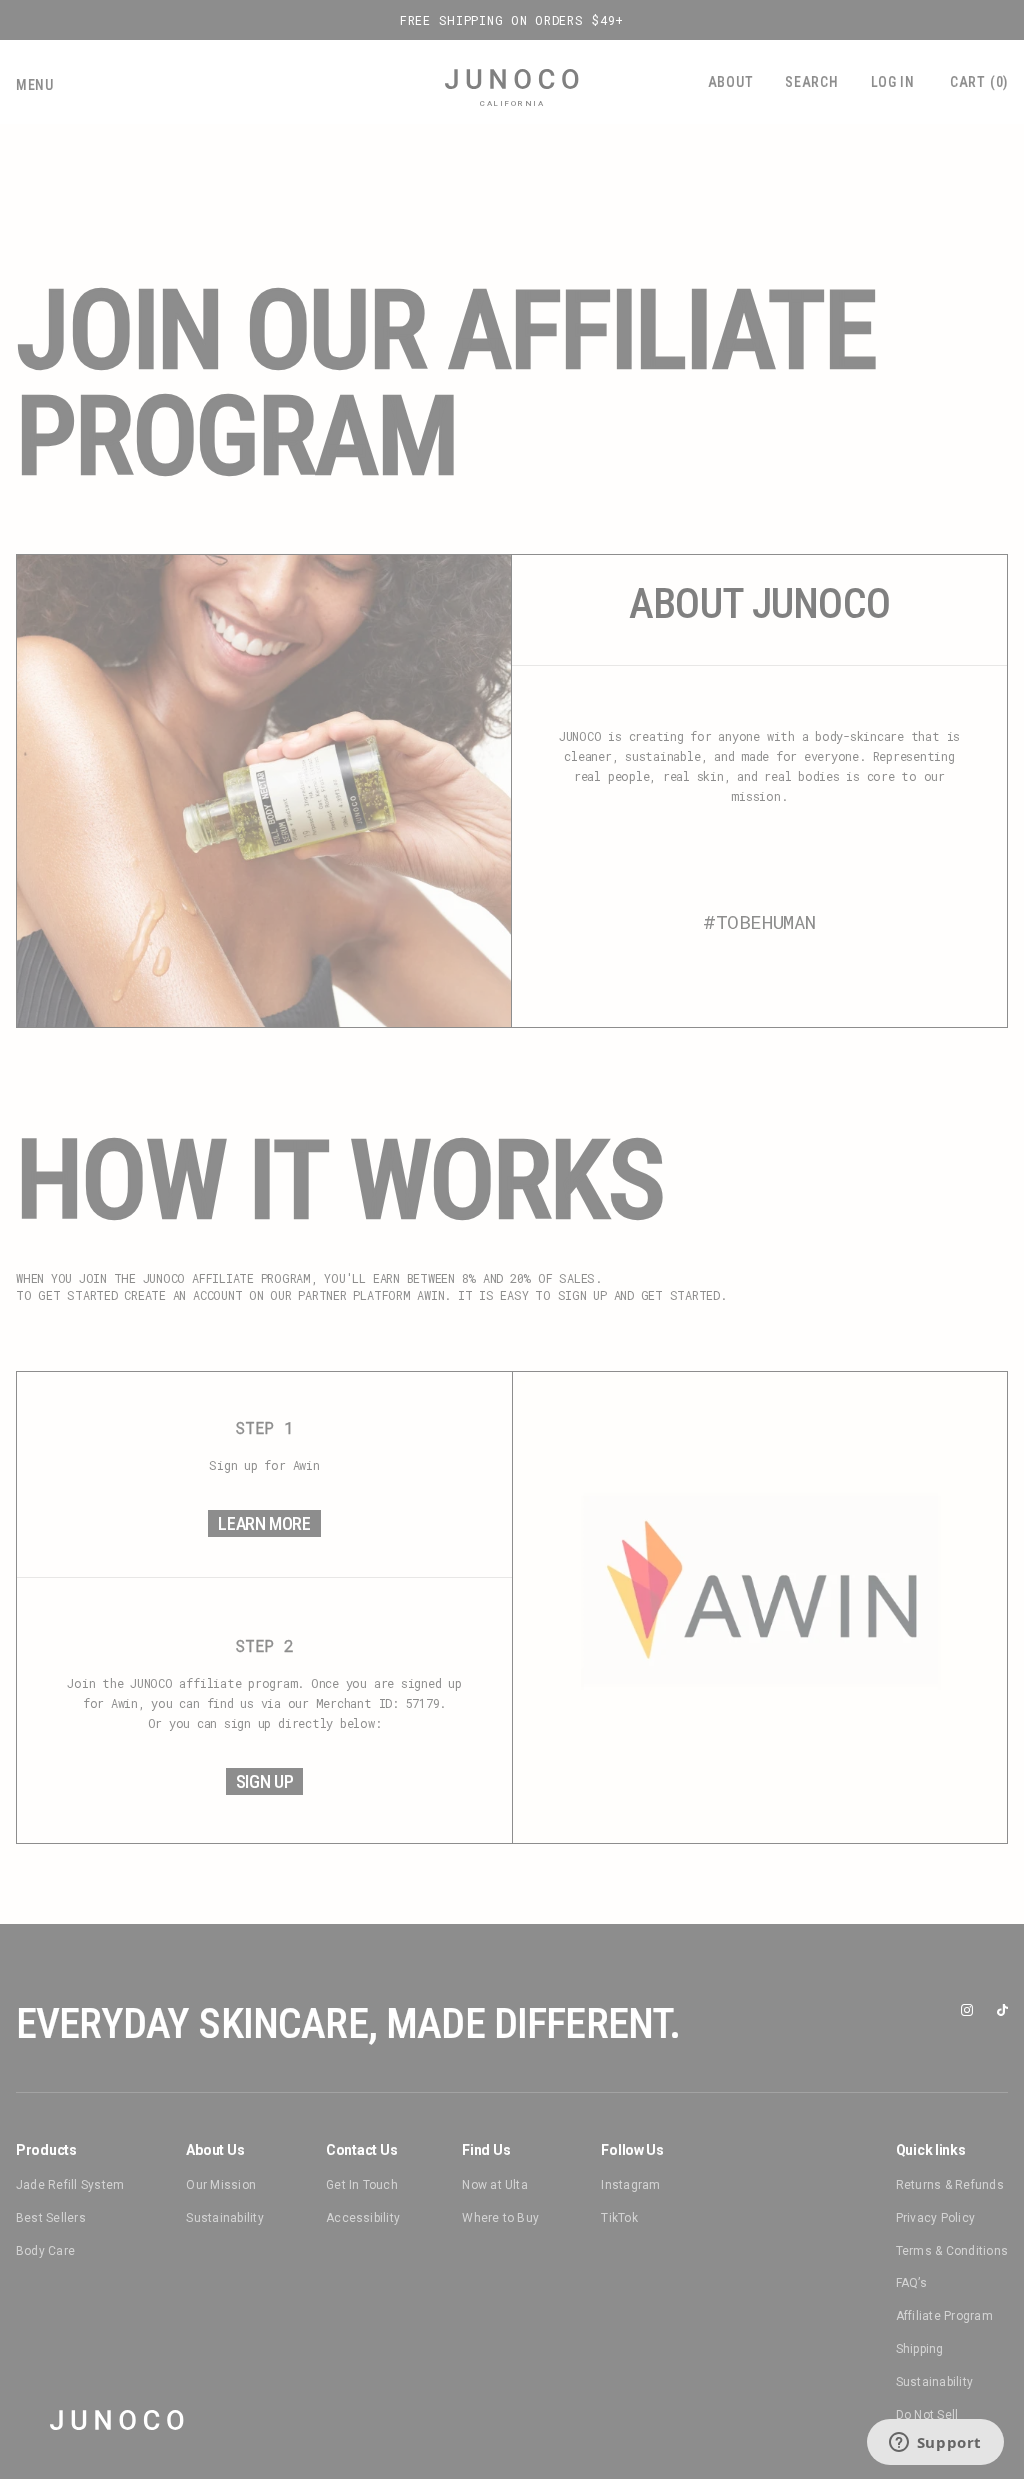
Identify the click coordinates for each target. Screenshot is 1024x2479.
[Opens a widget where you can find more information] (935, 2444)
